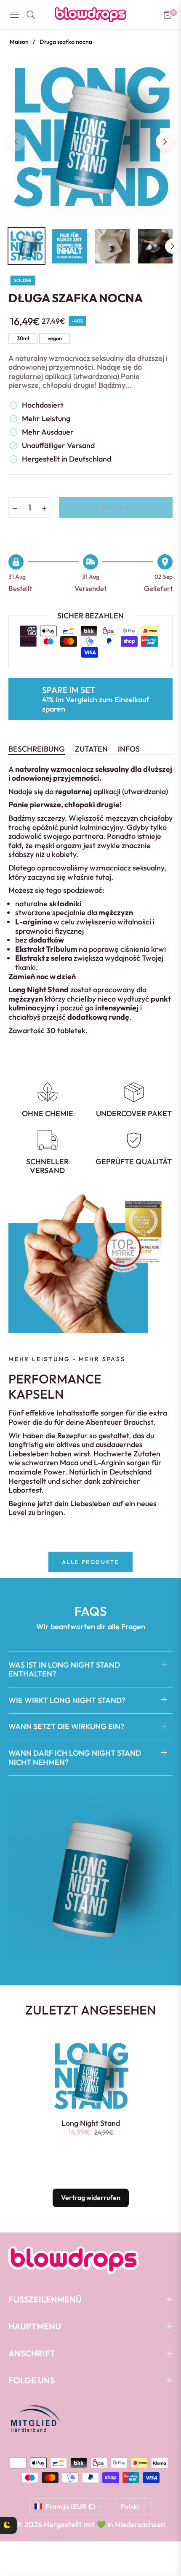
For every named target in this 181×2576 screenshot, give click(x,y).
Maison (19, 42)
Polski (130, 2506)
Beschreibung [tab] (37, 749)
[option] (90, 138)
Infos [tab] (129, 749)
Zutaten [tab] (91, 749)
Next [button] (165, 142)
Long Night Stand (91, 2123)
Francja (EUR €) (70, 2506)
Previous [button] (16, 142)
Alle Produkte (91, 1562)
